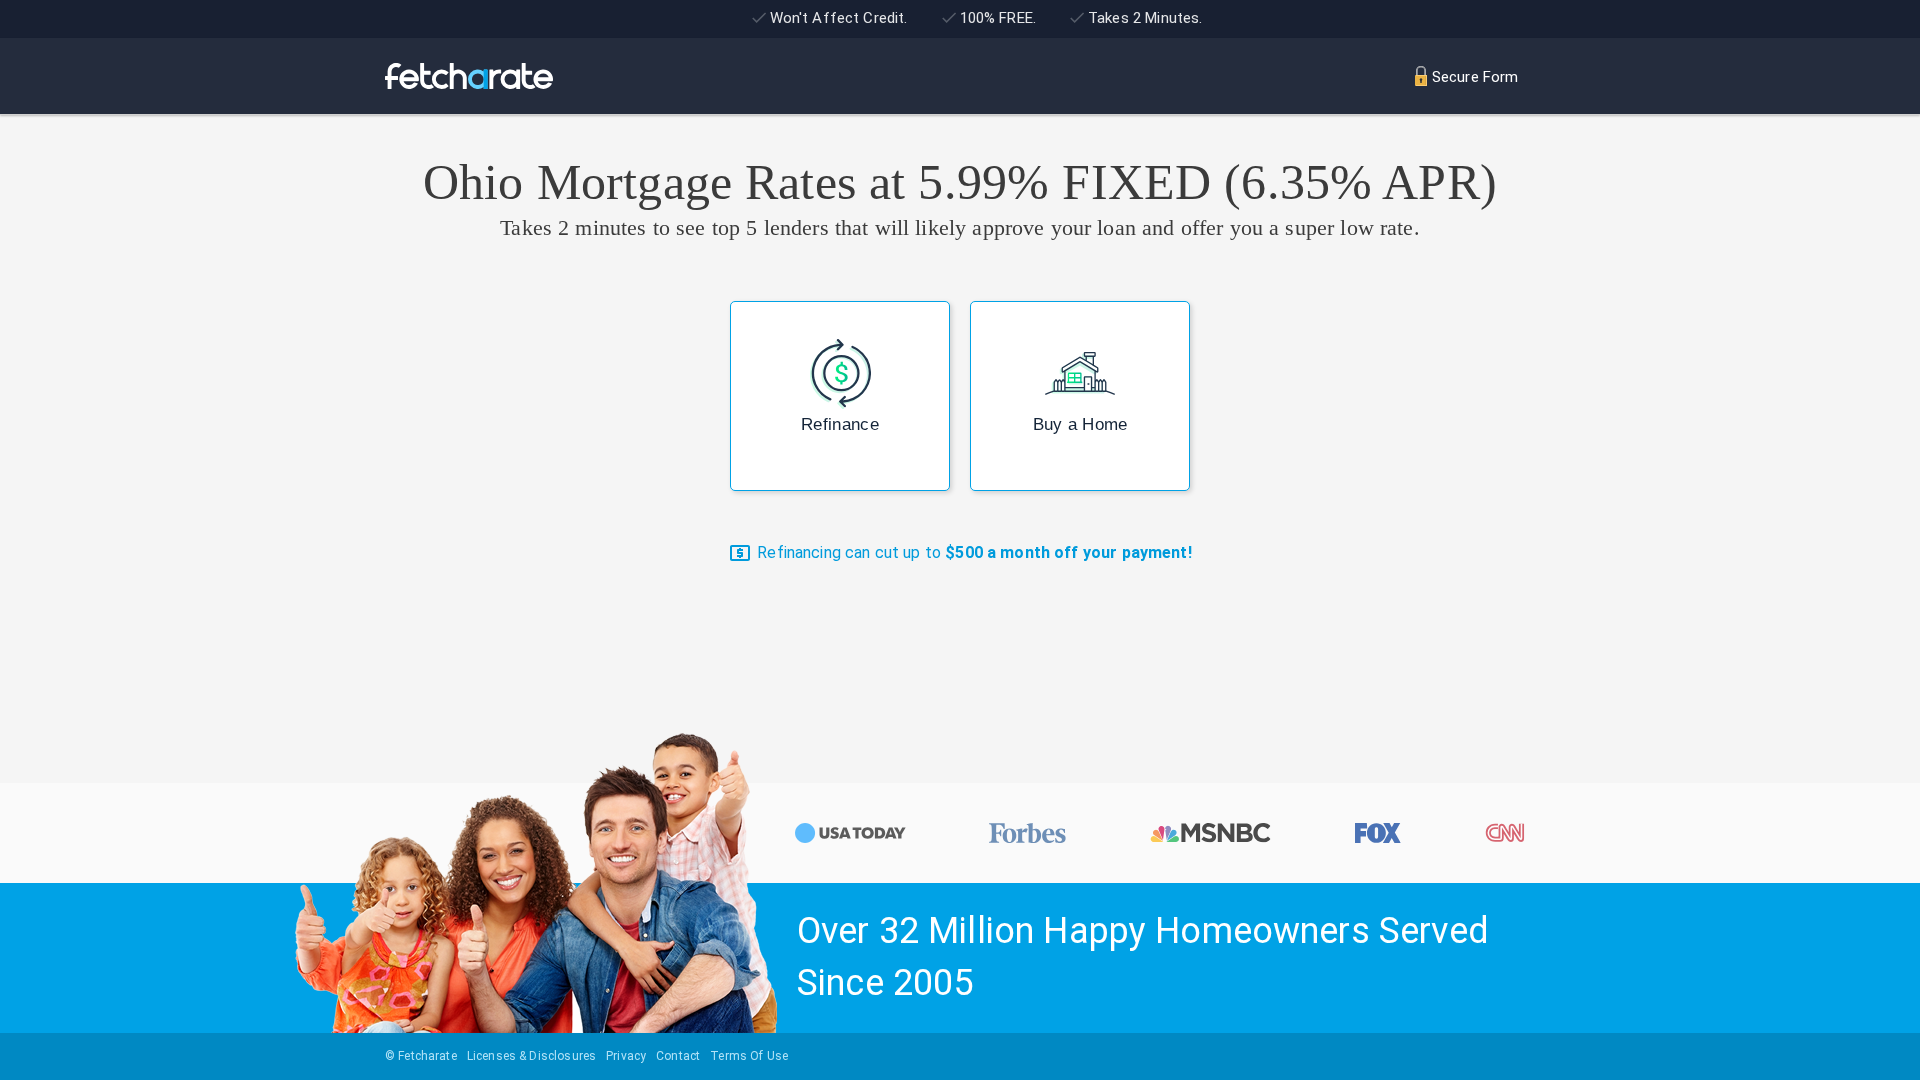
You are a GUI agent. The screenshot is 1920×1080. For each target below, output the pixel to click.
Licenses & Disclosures (531, 1056)
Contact (678, 1056)
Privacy (626, 1056)
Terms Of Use (749, 1056)
